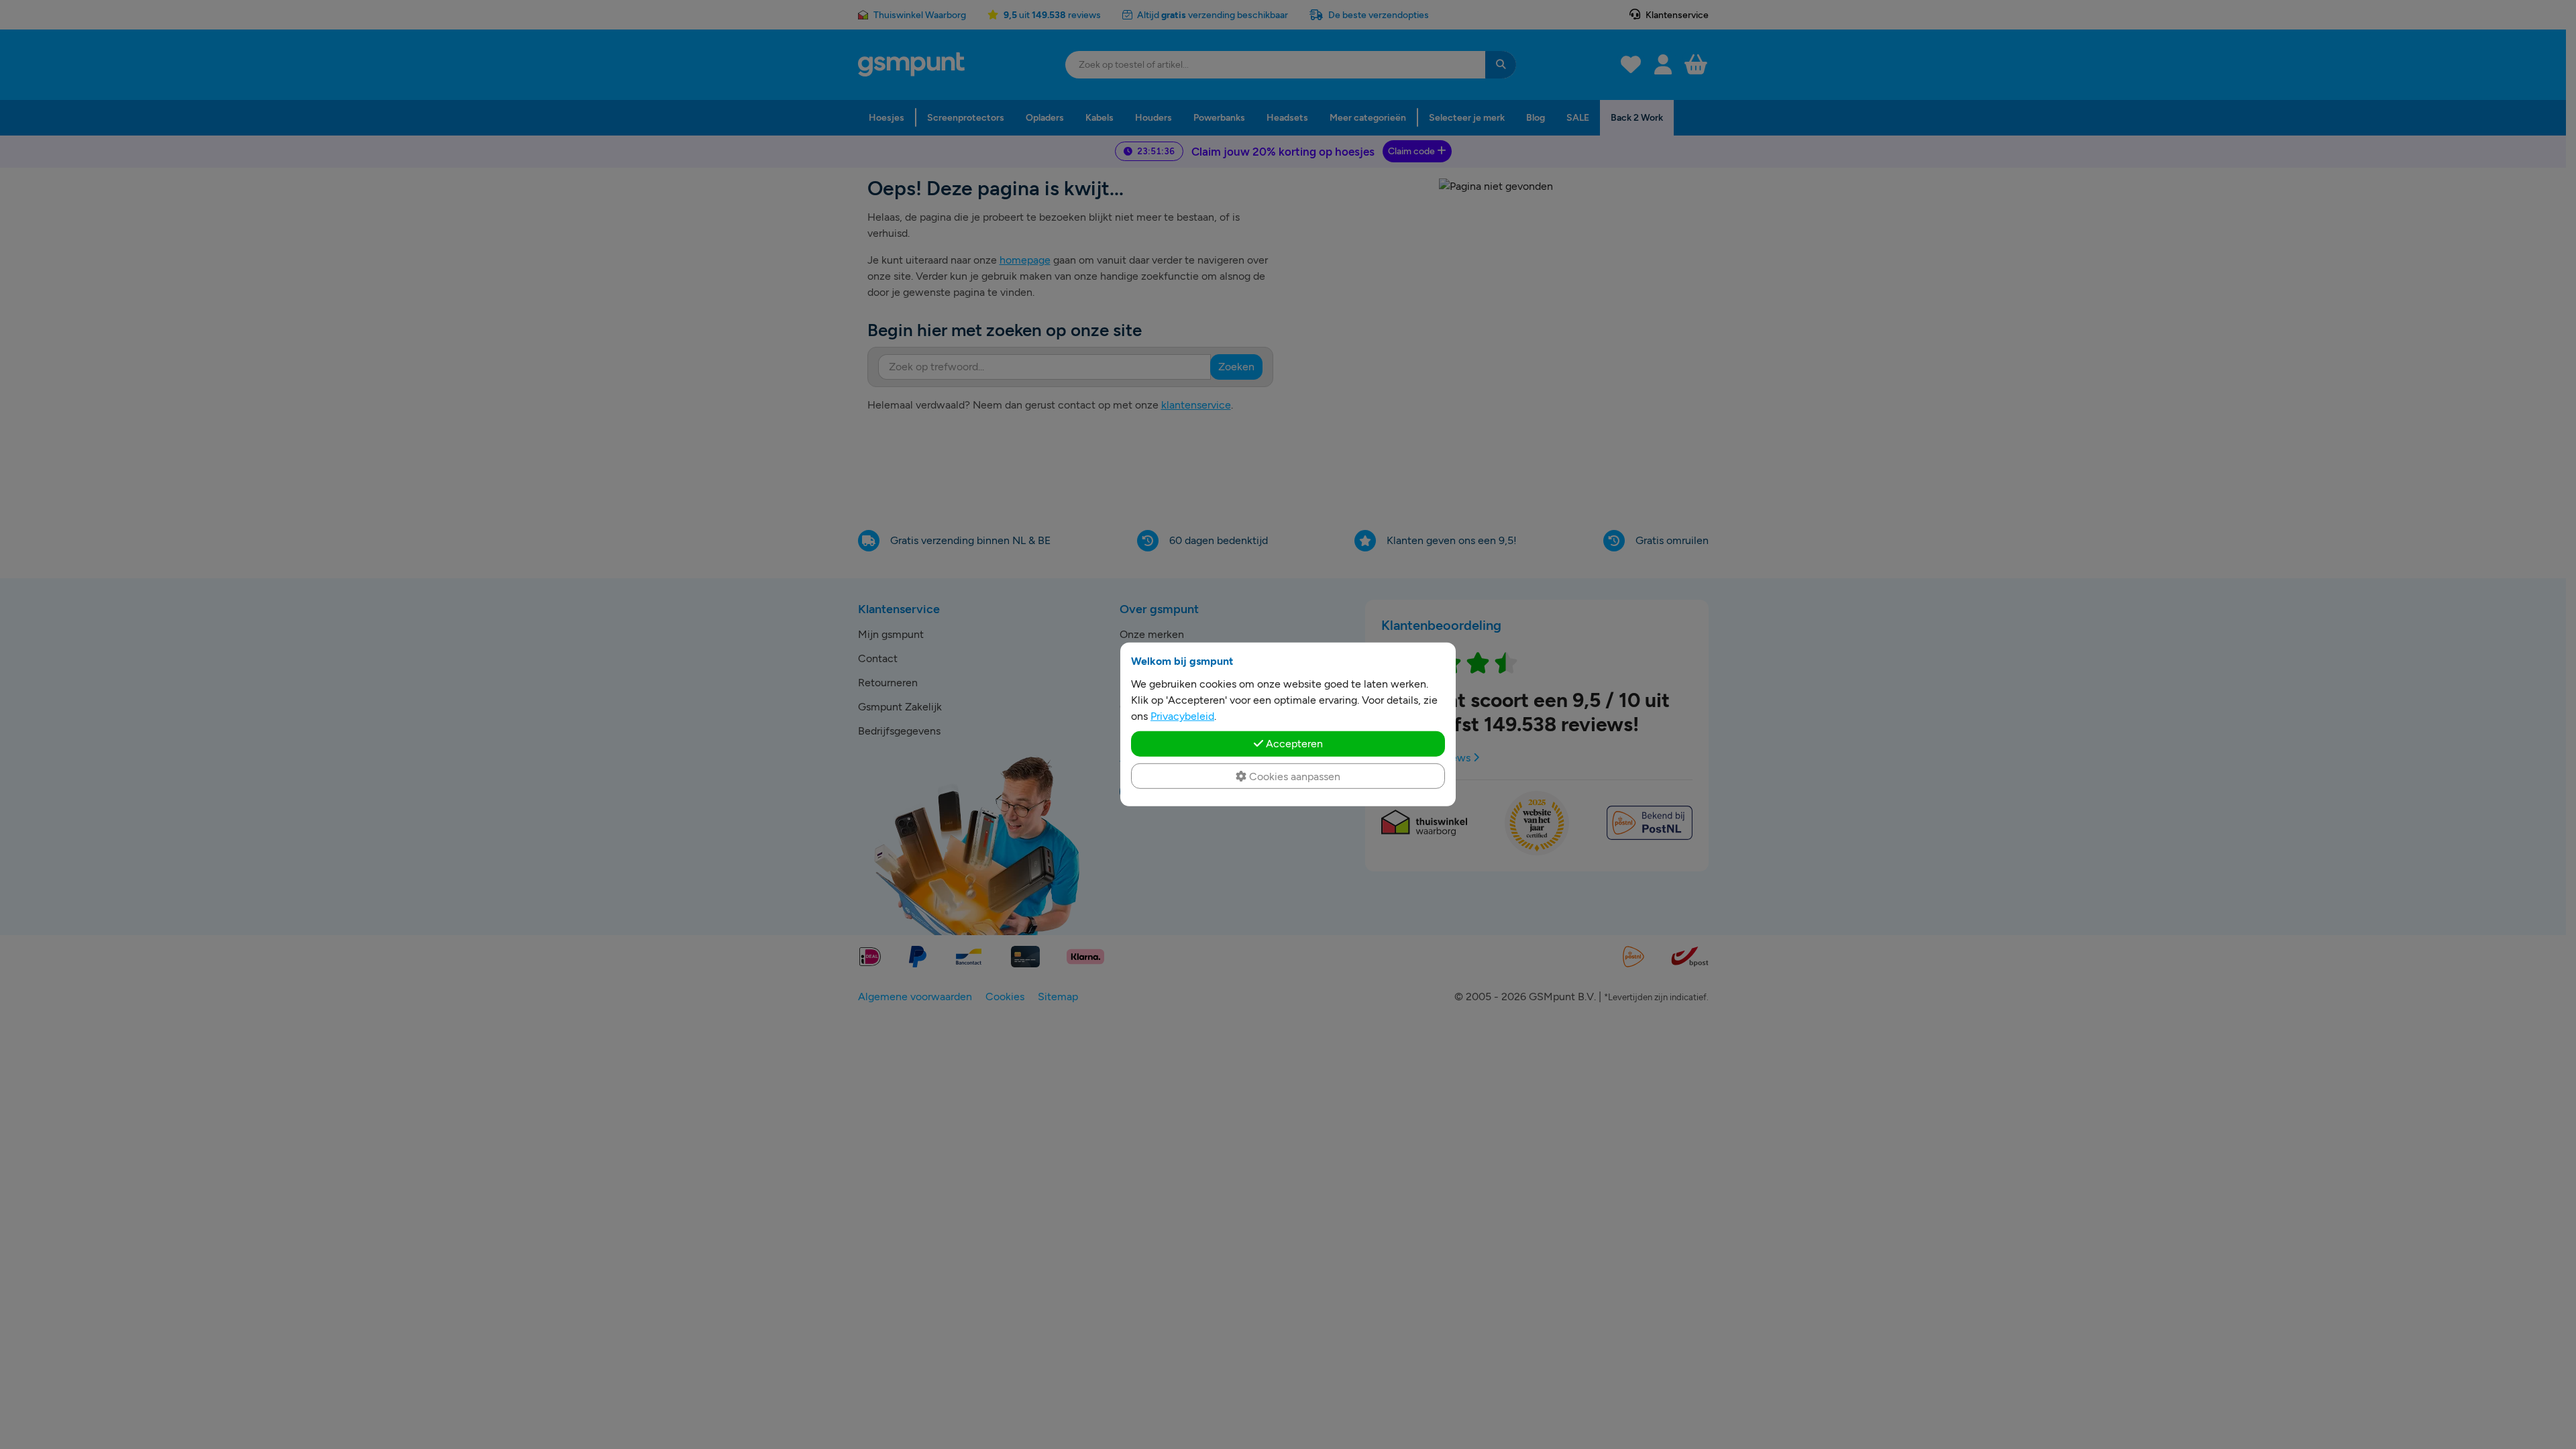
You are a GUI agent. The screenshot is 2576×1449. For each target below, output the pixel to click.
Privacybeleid (1182, 716)
